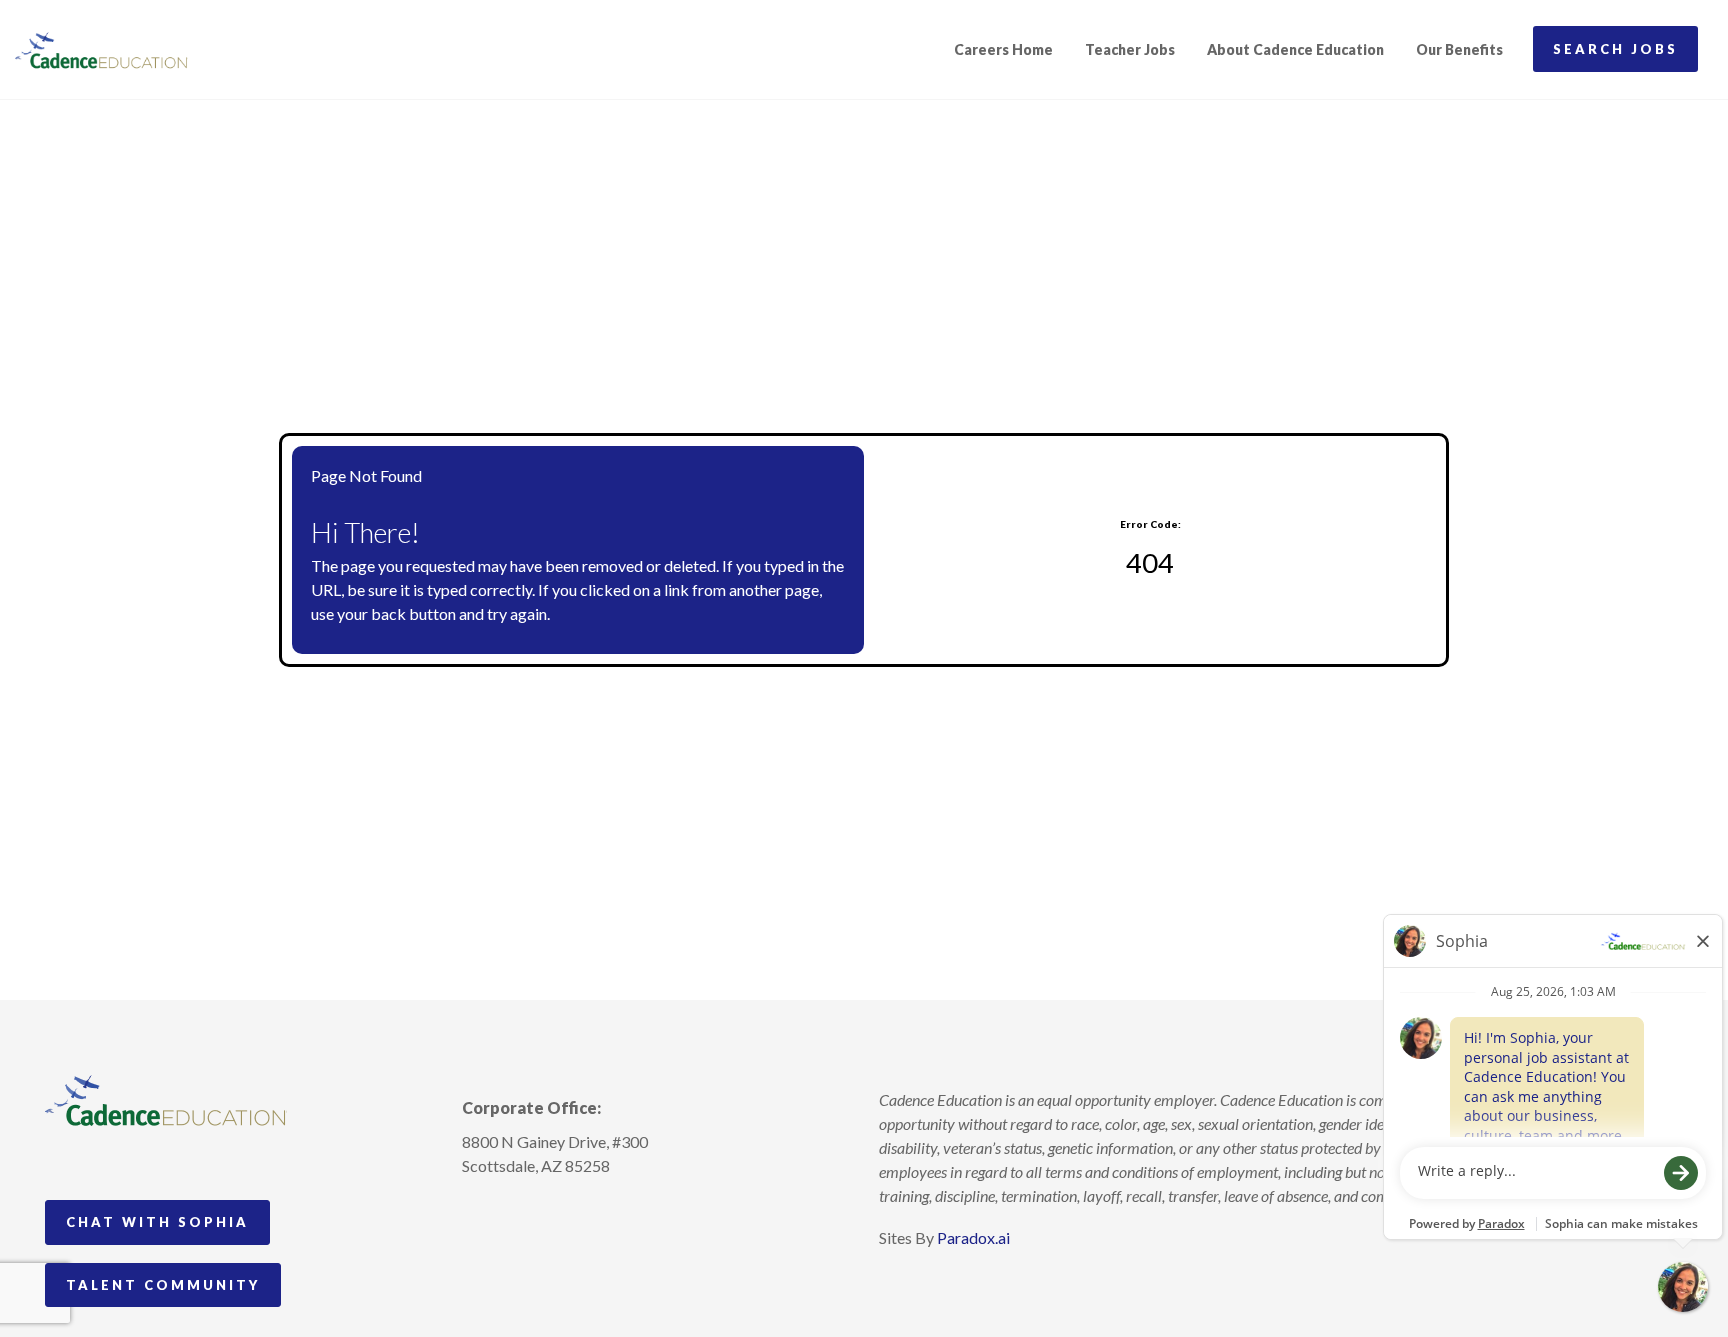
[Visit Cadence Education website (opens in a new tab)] (101, 50)
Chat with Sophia (157, 1222)
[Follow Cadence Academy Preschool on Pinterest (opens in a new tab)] (515, 1212)
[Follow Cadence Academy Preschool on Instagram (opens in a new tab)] (478, 1212)
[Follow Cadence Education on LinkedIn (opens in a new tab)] (552, 1212)
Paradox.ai (973, 1237)
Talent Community (163, 1285)
